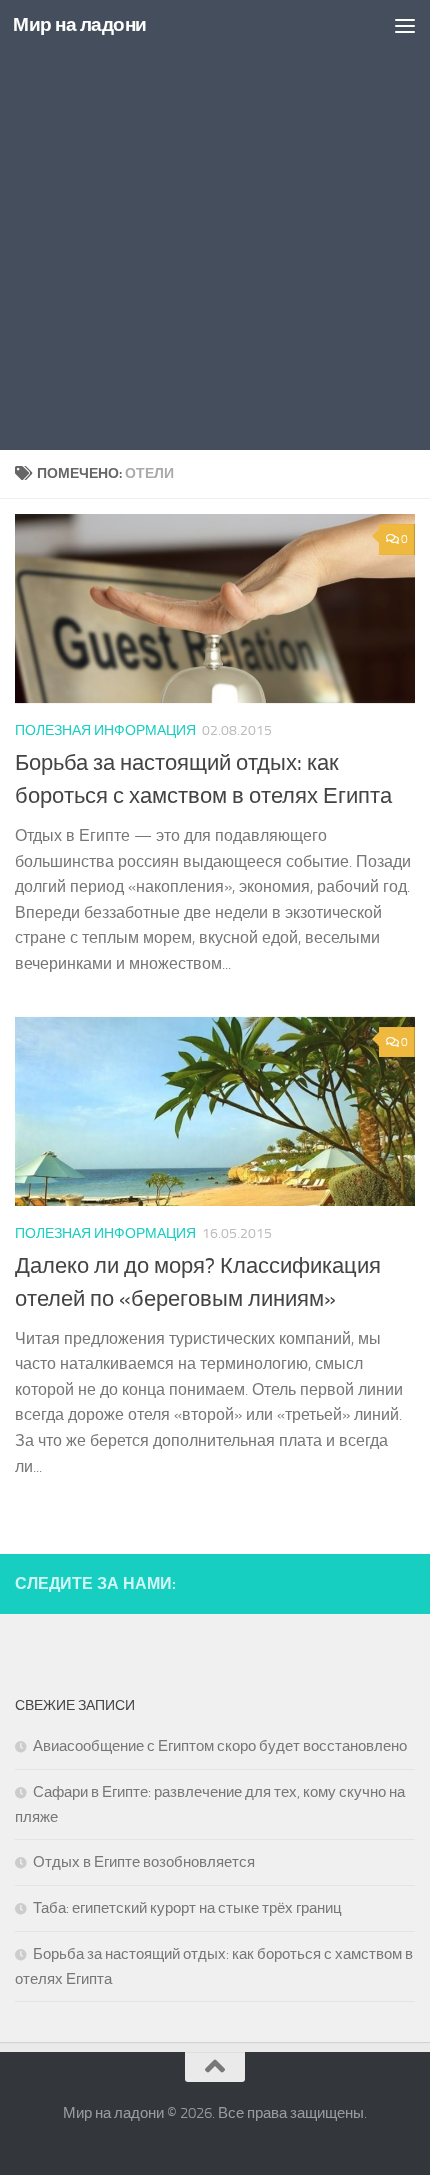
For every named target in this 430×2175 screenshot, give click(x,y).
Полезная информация (105, 730)
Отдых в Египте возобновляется (144, 1862)
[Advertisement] (215, 225)
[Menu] (405, 25)
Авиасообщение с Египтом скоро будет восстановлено (220, 1746)
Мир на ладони (80, 24)
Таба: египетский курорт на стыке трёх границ (187, 1908)
